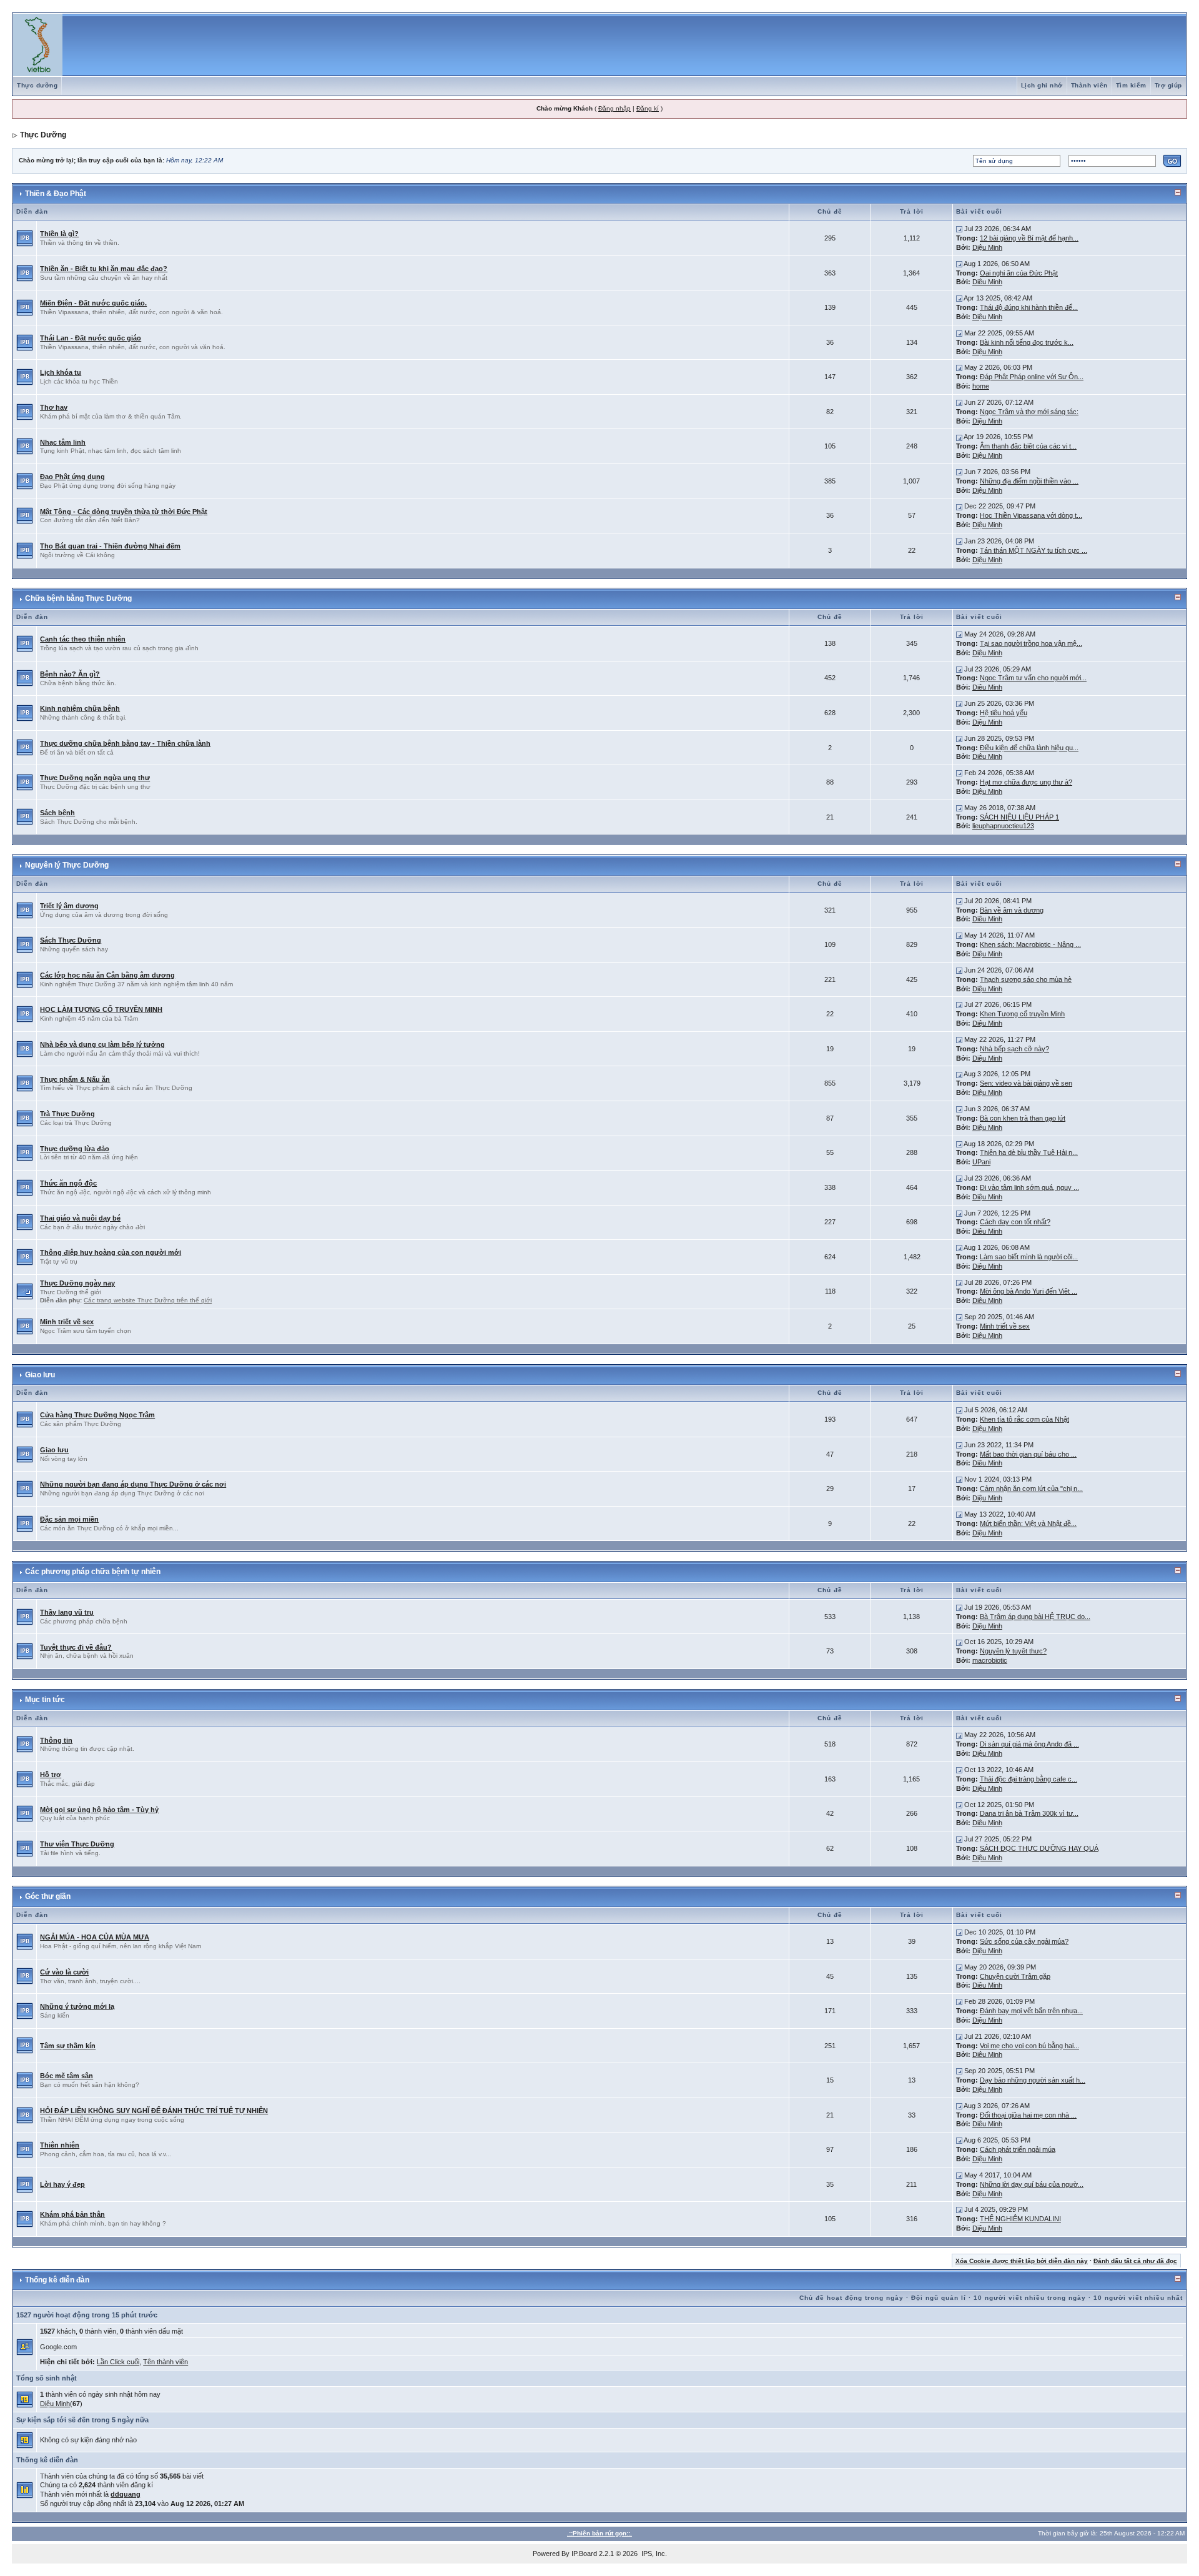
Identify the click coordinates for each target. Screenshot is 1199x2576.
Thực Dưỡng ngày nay (77, 1283)
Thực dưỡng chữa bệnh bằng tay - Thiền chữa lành (125, 743)
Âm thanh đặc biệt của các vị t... (1028, 446)
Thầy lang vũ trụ (67, 1612)
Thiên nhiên (60, 2145)
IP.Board (584, 2554)
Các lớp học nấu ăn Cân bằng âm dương (107, 975)
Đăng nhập (614, 108)
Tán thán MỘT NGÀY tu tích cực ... (1034, 550)
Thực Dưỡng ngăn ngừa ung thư (95, 778)
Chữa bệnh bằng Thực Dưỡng (78, 598)
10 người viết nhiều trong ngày (1030, 2298)
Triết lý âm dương (69, 906)
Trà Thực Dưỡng (67, 1114)
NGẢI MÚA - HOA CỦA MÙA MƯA (95, 1937)
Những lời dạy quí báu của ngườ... (1032, 2184)
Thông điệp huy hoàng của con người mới (111, 1252)
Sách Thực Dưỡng (71, 940)
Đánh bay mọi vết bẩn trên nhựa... (1031, 2011)
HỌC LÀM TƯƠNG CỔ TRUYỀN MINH (101, 1009)
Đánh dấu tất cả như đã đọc (1135, 2261)
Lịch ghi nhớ (1042, 85)
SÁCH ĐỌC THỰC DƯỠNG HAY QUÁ (1039, 1848)
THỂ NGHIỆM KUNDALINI (1020, 2219)
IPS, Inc (653, 2554)
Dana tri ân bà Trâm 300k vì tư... (1029, 1813)
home (981, 386)
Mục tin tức (45, 1700)
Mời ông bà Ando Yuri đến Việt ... (1029, 1291)
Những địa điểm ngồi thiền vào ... (1029, 481)
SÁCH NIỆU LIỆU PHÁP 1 (1019, 817)
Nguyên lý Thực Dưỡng (67, 865)
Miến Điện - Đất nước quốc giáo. (93, 303)
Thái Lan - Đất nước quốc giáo (91, 338)
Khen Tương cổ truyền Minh (1022, 1014)
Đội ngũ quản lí (939, 2298)
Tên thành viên (165, 2362)
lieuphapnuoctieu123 (1003, 826)
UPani (981, 1162)
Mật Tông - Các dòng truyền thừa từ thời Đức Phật (124, 512)
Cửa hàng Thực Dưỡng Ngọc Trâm (97, 1415)
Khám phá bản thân (72, 2214)
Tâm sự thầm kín (68, 2046)
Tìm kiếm (1131, 85)
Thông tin (56, 1740)
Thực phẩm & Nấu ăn (75, 1079)
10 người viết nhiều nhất (1138, 2298)
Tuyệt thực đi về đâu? (76, 1647)
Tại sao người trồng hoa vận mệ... (1031, 643)
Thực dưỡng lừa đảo (75, 1149)
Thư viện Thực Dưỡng (77, 1844)
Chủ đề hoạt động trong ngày (851, 2298)
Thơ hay (54, 407)
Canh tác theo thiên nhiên (83, 639)
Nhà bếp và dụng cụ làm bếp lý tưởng (102, 1044)
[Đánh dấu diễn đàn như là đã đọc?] (25, 237)
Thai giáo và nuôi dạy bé (80, 1218)
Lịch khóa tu (61, 372)
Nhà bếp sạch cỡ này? (1014, 1049)
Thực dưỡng (37, 85)
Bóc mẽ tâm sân (67, 2076)
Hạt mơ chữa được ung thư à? (1026, 782)
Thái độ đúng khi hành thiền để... (1029, 307)
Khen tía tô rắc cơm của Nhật (1024, 1419)
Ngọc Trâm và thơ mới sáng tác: (1029, 412)
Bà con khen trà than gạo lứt (1023, 1118)
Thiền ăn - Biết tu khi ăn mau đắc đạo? (104, 269)
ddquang (126, 2494)
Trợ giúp (1168, 85)
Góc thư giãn (48, 1896)
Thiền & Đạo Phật (56, 194)
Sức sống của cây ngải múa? (1024, 1941)
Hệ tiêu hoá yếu (1004, 713)
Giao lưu (40, 1375)
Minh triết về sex (67, 1322)
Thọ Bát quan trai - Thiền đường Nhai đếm (110, 546)
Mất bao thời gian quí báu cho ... (1028, 1454)
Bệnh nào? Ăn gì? (70, 674)
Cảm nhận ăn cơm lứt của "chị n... (1031, 1489)
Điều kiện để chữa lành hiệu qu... (1029, 748)
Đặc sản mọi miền (69, 1519)
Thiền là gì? (59, 234)
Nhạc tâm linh (63, 442)
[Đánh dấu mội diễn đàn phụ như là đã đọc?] (25, 1291)
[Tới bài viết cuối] (959, 229)
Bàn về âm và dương (1012, 910)
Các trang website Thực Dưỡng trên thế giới (148, 1300)
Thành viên (1089, 85)
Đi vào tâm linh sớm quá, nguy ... (1029, 1187)
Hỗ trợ (51, 1775)
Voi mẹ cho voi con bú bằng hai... (1029, 2046)
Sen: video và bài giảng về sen (1026, 1083)
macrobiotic (990, 1660)
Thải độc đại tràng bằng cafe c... (1029, 1779)
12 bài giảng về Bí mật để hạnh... (1029, 238)
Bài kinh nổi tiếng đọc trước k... (1027, 342)
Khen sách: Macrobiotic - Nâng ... (1030, 944)
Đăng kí (648, 108)
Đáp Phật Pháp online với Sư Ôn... (1032, 377)
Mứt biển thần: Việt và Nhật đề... (1028, 1523)
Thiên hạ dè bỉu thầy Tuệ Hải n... (1029, 1152)
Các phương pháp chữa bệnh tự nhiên (93, 1572)
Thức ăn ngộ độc (68, 1183)
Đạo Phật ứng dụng (72, 477)
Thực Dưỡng (43, 135)
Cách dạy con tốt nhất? (1015, 1222)
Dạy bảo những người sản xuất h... (1033, 2080)
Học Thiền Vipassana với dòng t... (1031, 515)
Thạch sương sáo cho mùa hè (1026, 979)
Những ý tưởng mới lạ (77, 2006)
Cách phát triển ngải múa (1018, 2149)
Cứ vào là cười (64, 1972)
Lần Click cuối (118, 2362)
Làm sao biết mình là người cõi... (1029, 1257)
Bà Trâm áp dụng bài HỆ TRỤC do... (1035, 1617)
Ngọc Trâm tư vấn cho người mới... (1033, 678)
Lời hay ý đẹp (62, 2184)
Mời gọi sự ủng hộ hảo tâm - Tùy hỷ (99, 1810)
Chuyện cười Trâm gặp (1015, 1976)
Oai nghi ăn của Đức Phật (1019, 273)
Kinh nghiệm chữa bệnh (80, 708)
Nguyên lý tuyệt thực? (1013, 1651)
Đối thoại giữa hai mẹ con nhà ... (1028, 2115)
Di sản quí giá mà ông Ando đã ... (1029, 1744)
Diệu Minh (987, 247)
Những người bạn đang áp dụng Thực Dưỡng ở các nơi (133, 1484)
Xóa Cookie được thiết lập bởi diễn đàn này (1022, 2261)
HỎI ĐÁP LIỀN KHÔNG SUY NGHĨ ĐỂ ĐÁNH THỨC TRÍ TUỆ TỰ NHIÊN (154, 2111)
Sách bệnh (57, 813)
